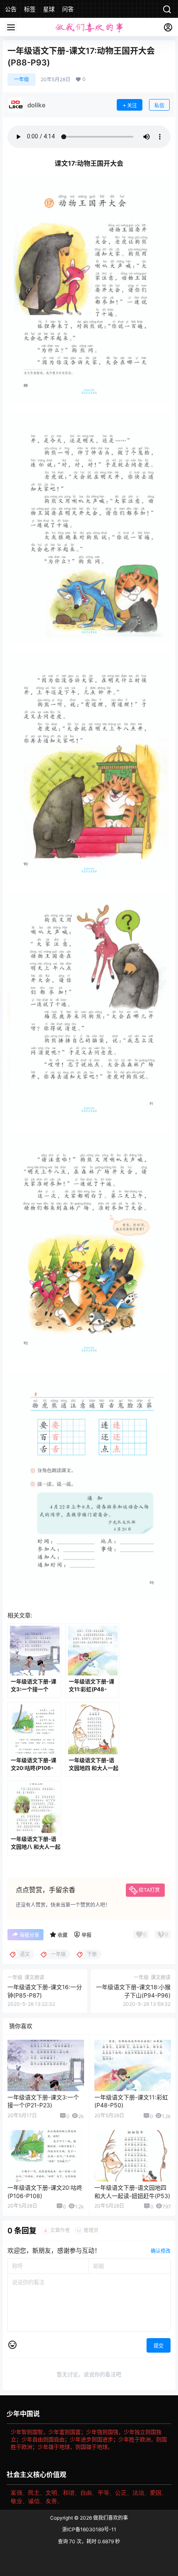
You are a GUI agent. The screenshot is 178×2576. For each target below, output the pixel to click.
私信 (159, 105)
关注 (132, 105)
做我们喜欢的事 (110, 2518)
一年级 (22, 79)
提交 (159, 2346)
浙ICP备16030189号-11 (89, 2529)
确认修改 (161, 2251)
